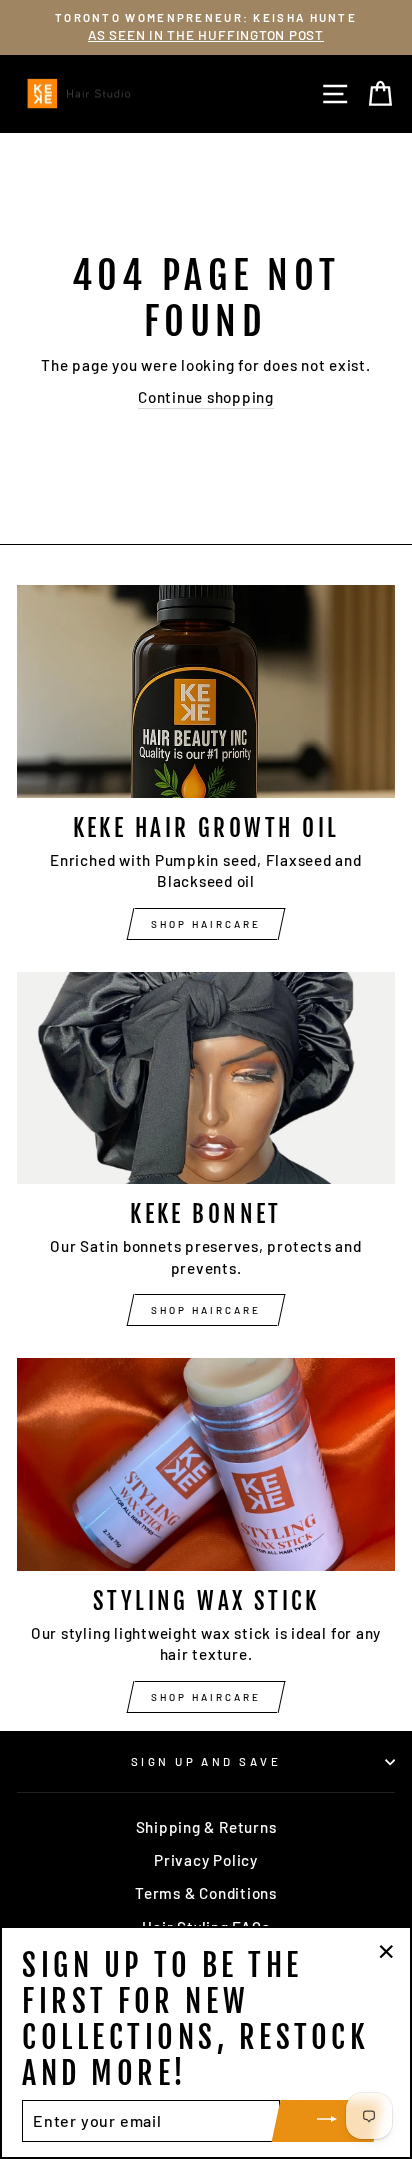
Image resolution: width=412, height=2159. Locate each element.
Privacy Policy (206, 1860)
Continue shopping (206, 397)
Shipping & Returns (206, 1827)
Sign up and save (206, 1761)
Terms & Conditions (206, 1893)
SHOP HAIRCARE (206, 924)
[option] (206, 27)
